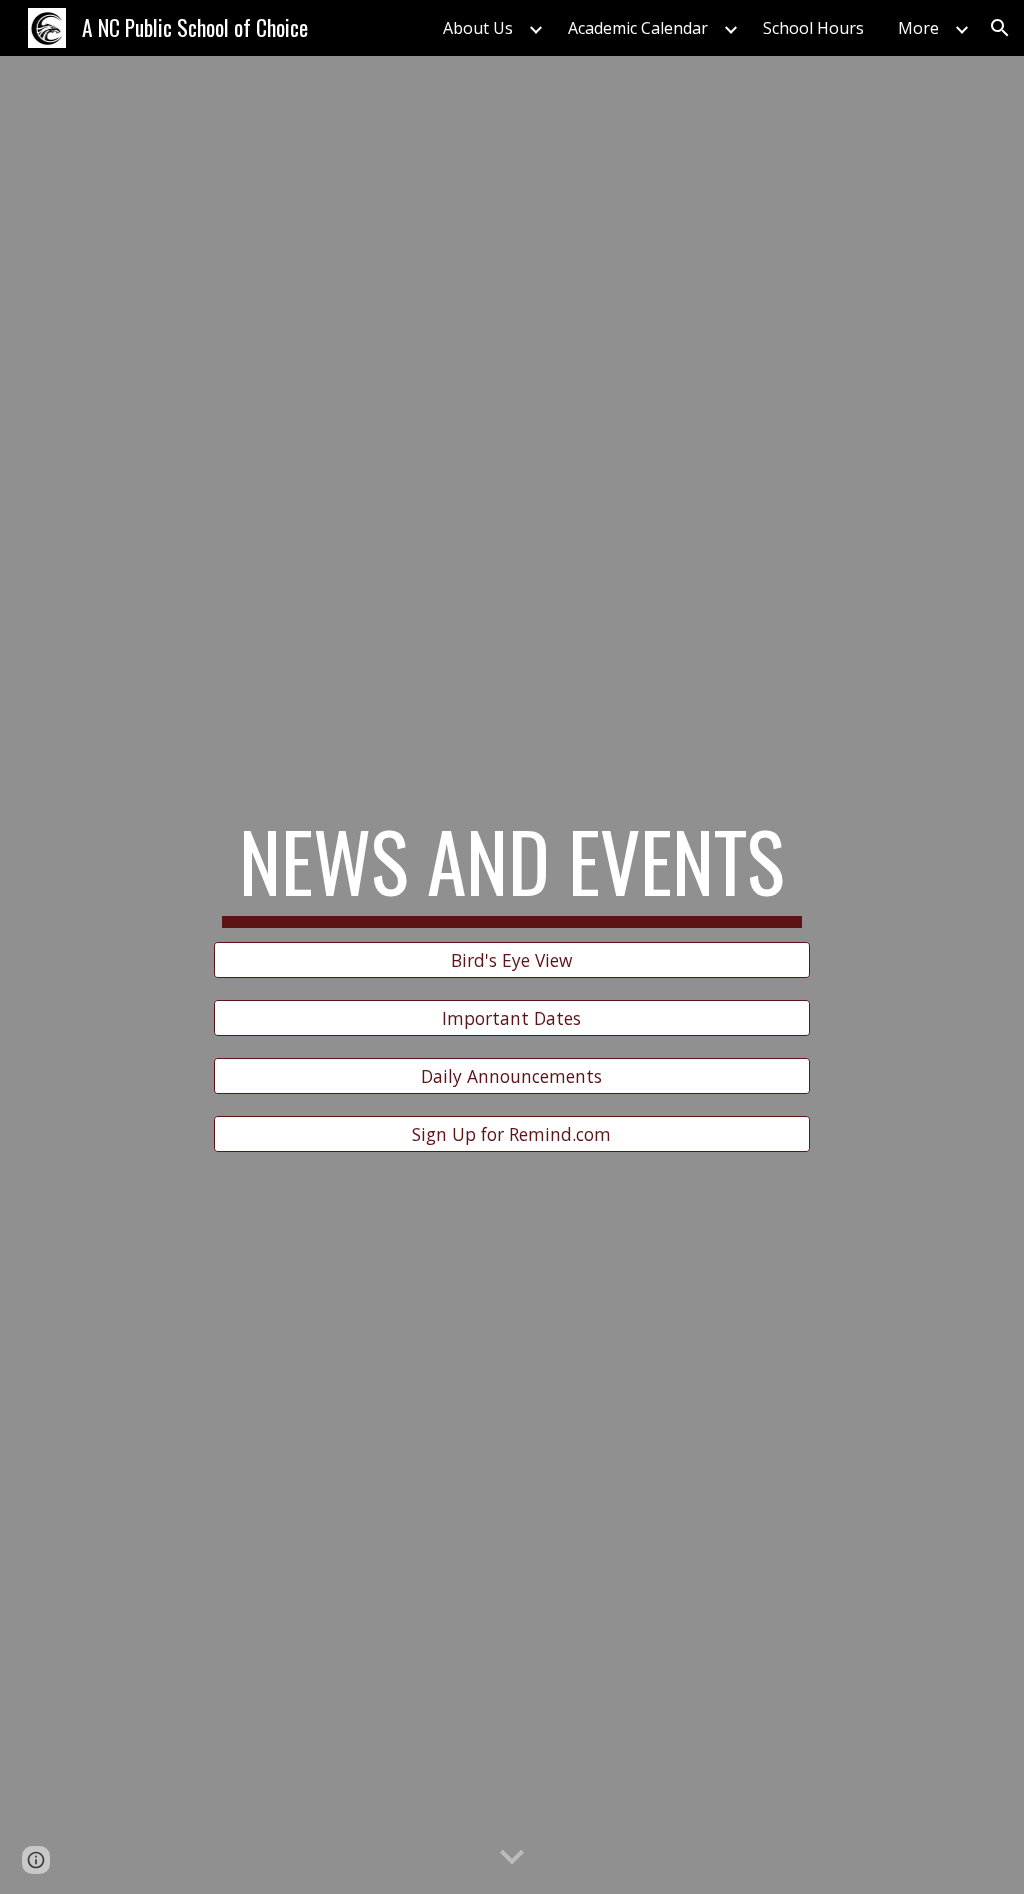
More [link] (918, 28)
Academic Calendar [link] (638, 28)
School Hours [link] (813, 28)
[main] (511, 870)
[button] (1000, 28)
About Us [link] (478, 28)
